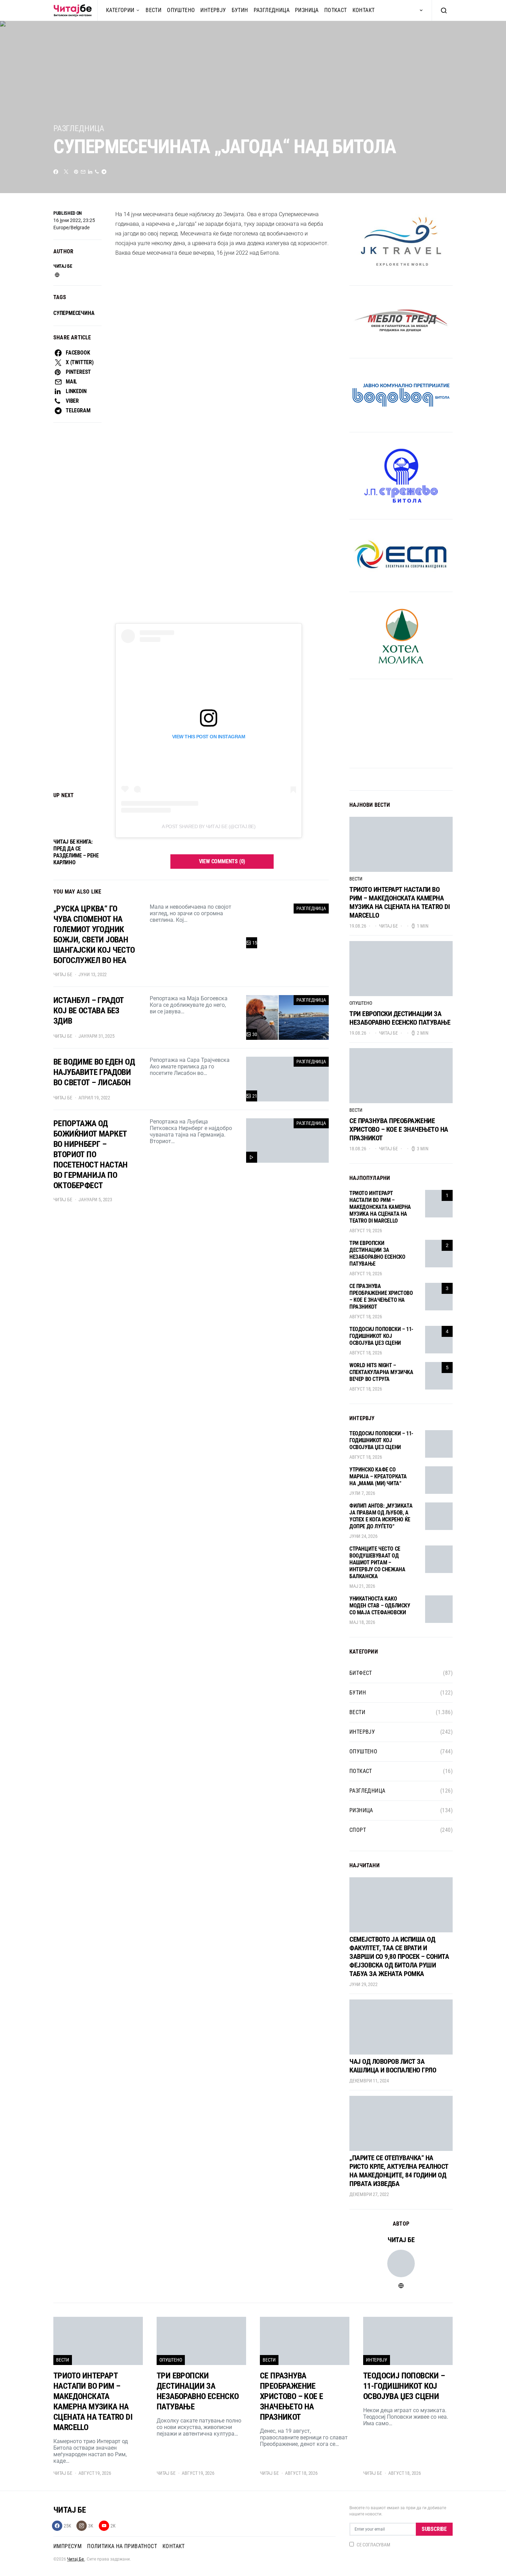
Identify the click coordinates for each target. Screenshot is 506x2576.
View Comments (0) (222, 861)
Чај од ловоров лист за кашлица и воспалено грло (393, 2066)
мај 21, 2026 (362, 1586)
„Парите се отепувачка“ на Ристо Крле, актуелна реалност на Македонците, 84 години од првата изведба (399, 2171)
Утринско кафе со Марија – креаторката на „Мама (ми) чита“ (378, 1476)
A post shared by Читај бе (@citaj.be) (209, 826)
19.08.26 (358, 926)
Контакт (364, 10)
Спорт (358, 1830)
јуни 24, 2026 (363, 1536)
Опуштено (181, 10)
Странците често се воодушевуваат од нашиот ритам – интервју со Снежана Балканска (377, 1563)
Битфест (361, 1673)
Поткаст (336, 10)
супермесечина (74, 313)
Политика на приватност (122, 2546)
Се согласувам (373, 2545)
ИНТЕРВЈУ (213, 10)
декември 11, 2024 (369, 2081)
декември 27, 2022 (369, 2194)
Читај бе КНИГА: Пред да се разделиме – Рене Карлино (76, 852)
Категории (120, 10)
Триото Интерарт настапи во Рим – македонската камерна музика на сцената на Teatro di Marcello (399, 902)
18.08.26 (358, 1149)
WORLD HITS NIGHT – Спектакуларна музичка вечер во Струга (381, 1372)
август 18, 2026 (366, 1317)
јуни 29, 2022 (363, 1984)
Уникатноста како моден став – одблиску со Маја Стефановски (380, 1606)
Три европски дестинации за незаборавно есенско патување (400, 1018)
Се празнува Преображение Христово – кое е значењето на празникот (399, 1129)
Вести (154, 10)
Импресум (67, 2546)
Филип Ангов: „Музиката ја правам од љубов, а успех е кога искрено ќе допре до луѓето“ (381, 1516)
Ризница (307, 10)
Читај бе (63, 266)
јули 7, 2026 (362, 1493)
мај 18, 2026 (362, 1622)
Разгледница (272, 10)
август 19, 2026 (366, 1231)
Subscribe (434, 2529)
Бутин (240, 10)
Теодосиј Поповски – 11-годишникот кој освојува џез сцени (381, 1336)
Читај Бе (76, 2559)
